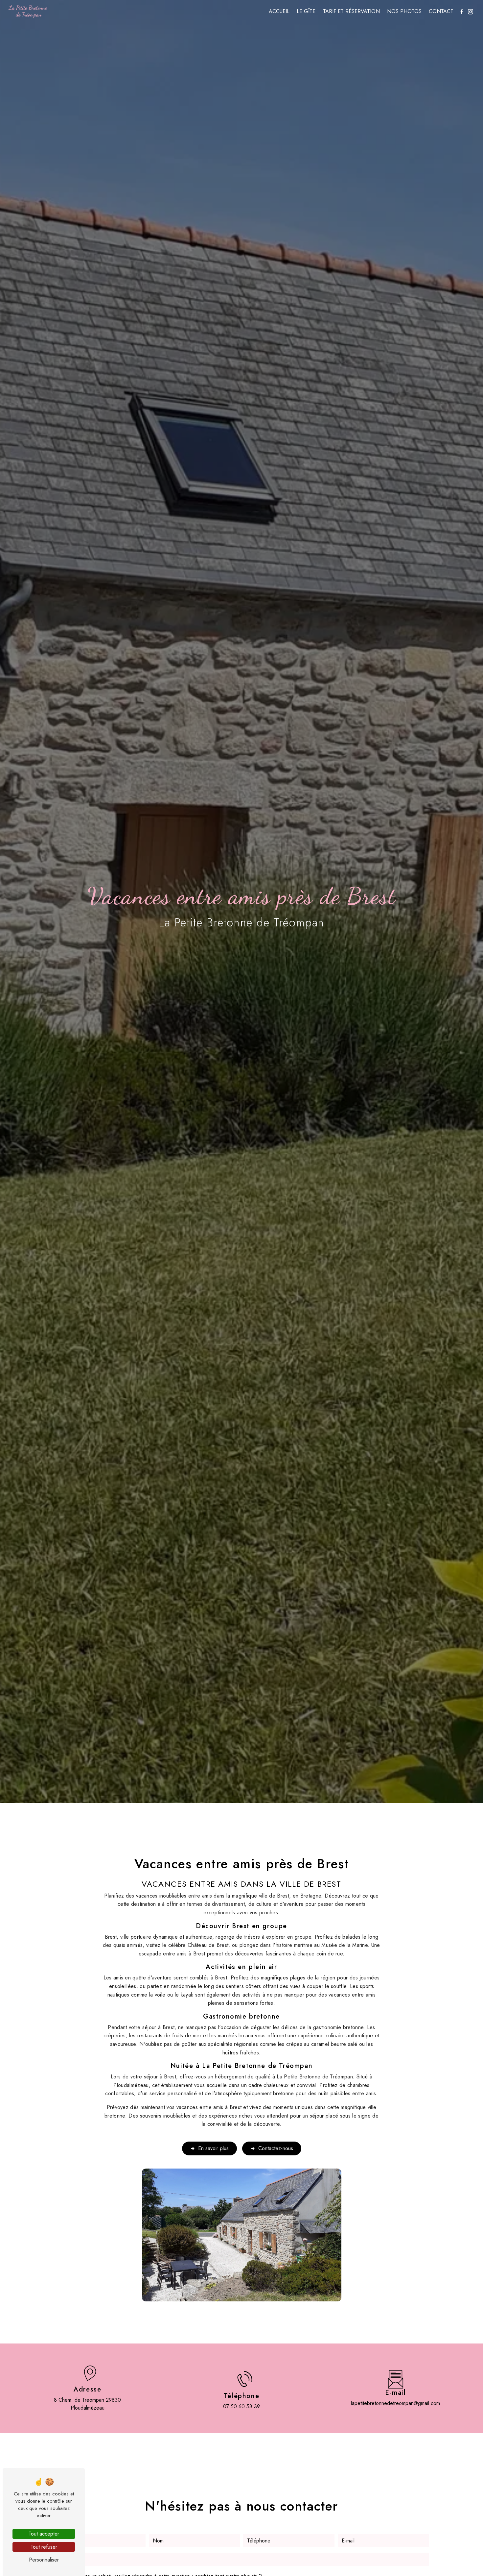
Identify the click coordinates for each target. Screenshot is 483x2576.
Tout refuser (44, 2547)
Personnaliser (44, 2560)
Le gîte (306, 11)
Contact (441, 11)
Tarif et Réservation (351, 11)
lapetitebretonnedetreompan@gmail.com (395, 2403)
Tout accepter (44, 2534)
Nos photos (404, 11)
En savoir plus (213, 2148)
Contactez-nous (276, 2148)
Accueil (279, 11)
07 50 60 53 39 (241, 2406)
